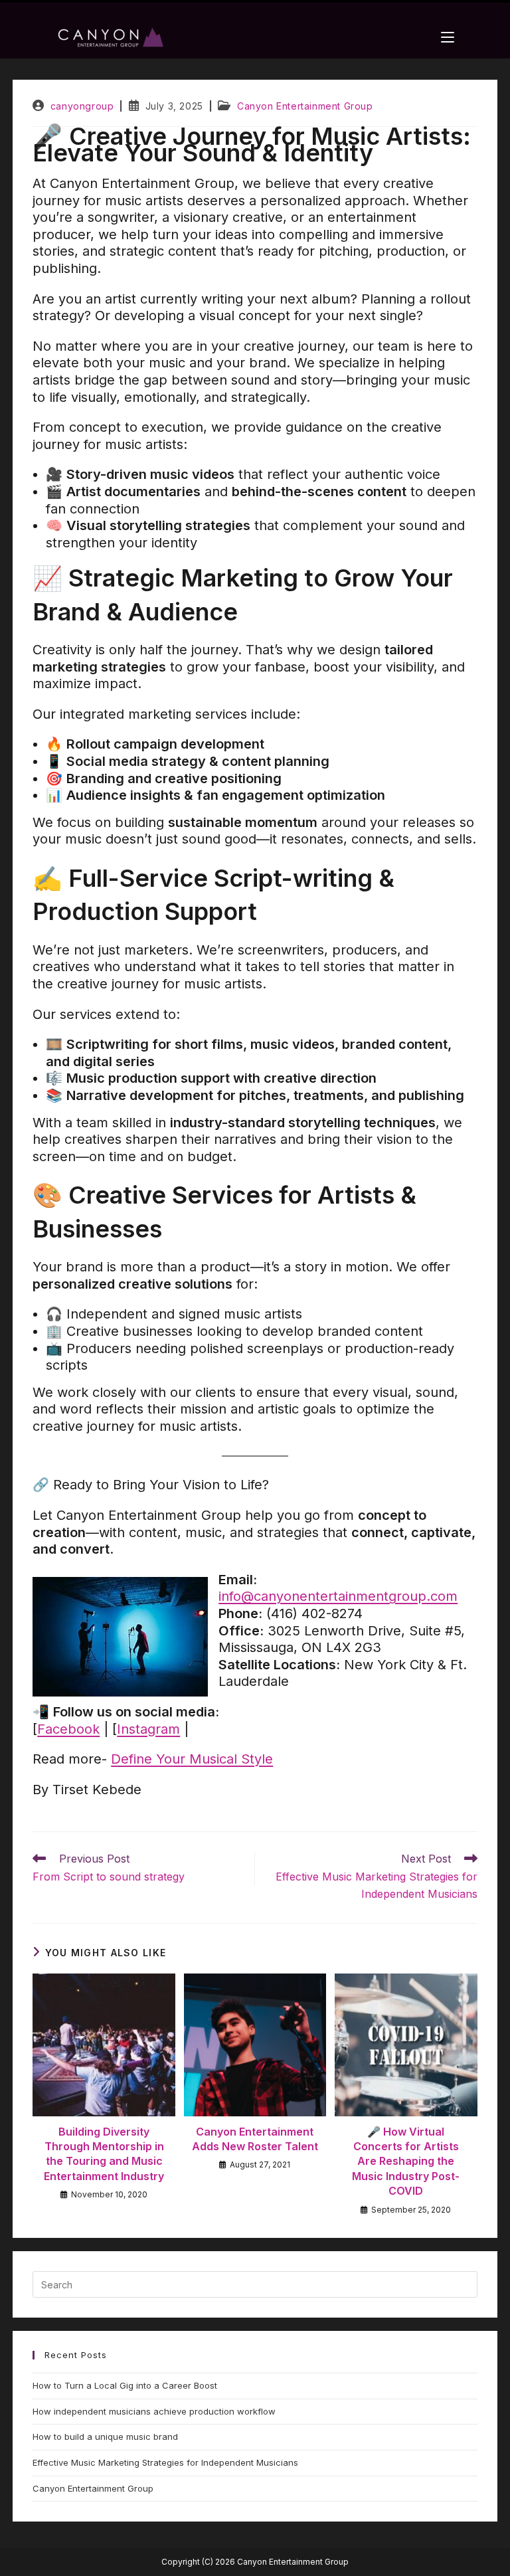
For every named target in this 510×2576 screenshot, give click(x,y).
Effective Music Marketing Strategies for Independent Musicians (165, 2462)
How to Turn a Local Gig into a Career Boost (125, 2385)
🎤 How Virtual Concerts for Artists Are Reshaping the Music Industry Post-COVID (406, 2162)
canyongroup (82, 106)
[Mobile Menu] (448, 37)
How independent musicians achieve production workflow (154, 2411)
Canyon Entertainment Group (305, 106)
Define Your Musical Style (192, 1759)
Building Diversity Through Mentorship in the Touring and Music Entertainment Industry (104, 2154)
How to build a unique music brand (105, 2437)
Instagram (148, 1729)
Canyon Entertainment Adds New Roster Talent (255, 2139)
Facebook (68, 1729)
